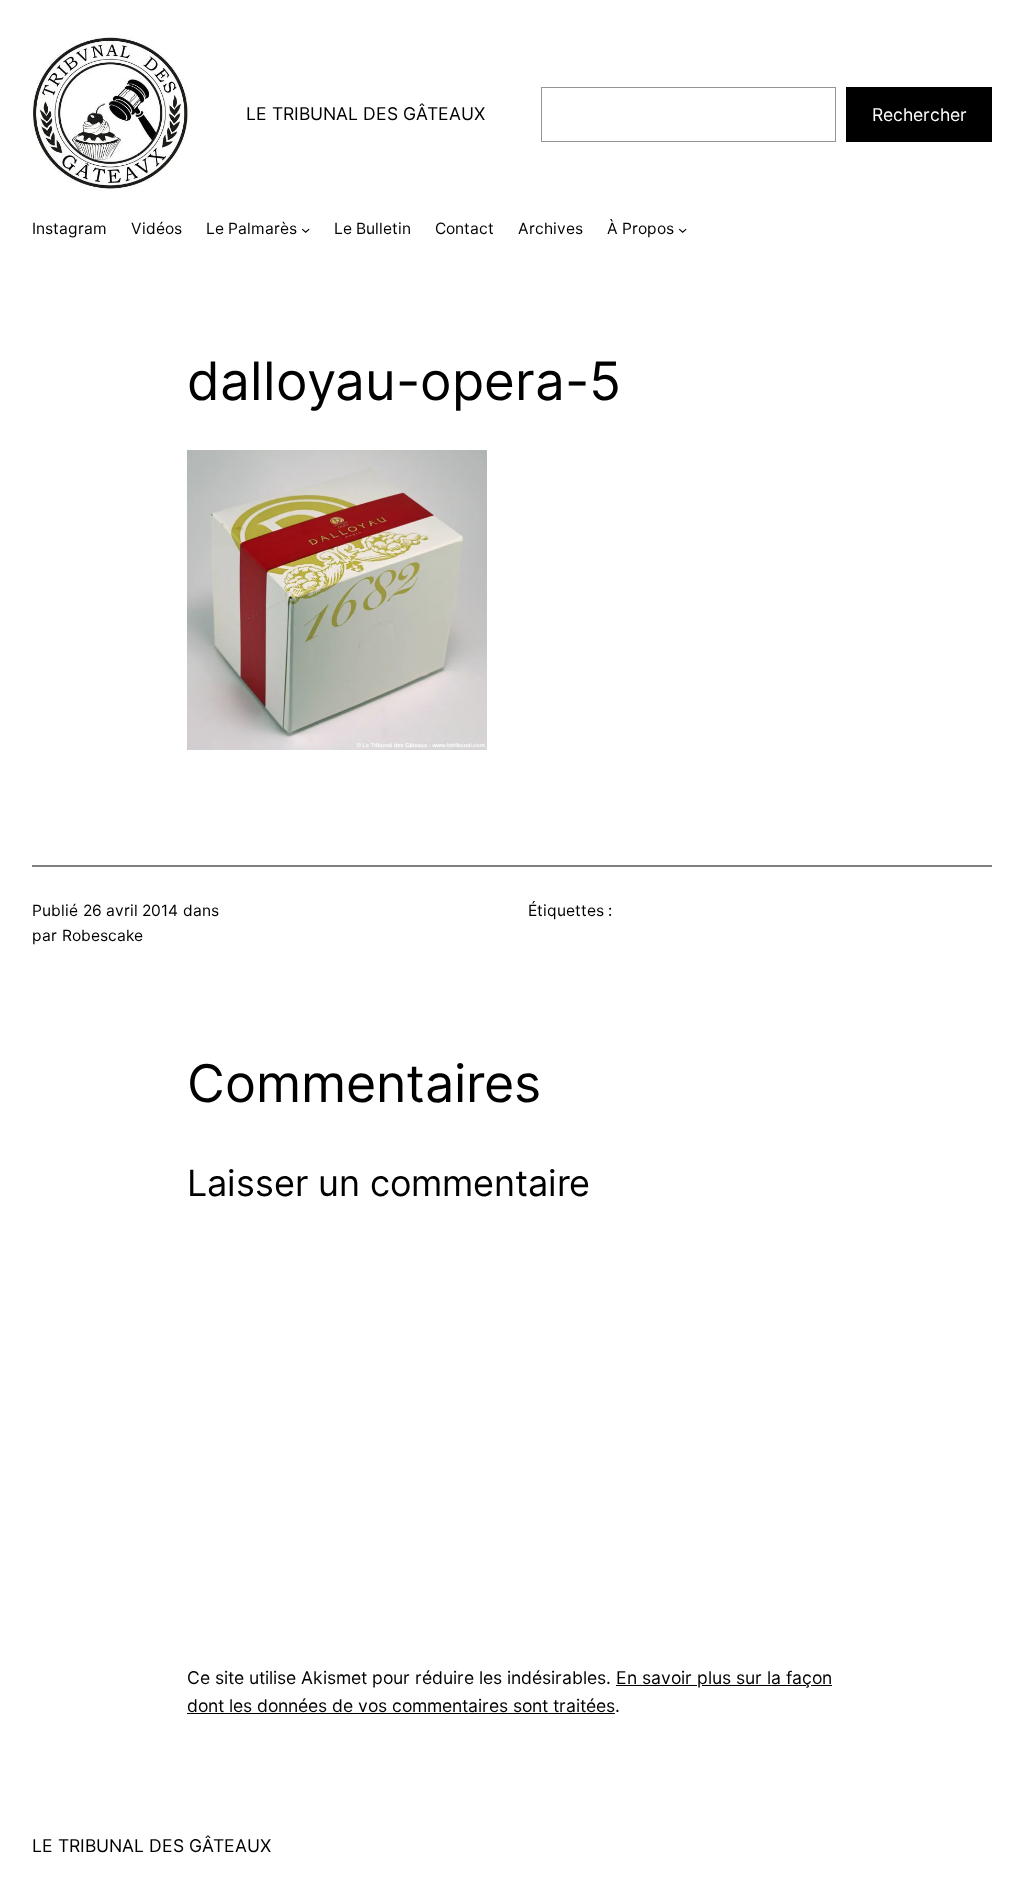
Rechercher (919, 114)
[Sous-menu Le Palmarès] (305, 229)
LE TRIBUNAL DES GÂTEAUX (365, 113)
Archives (550, 228)
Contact (464, 228)
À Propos (640, 228)
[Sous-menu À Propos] (682, 229)
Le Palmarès (251, 228)
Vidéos (156, 228)
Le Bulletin (372, 228)
